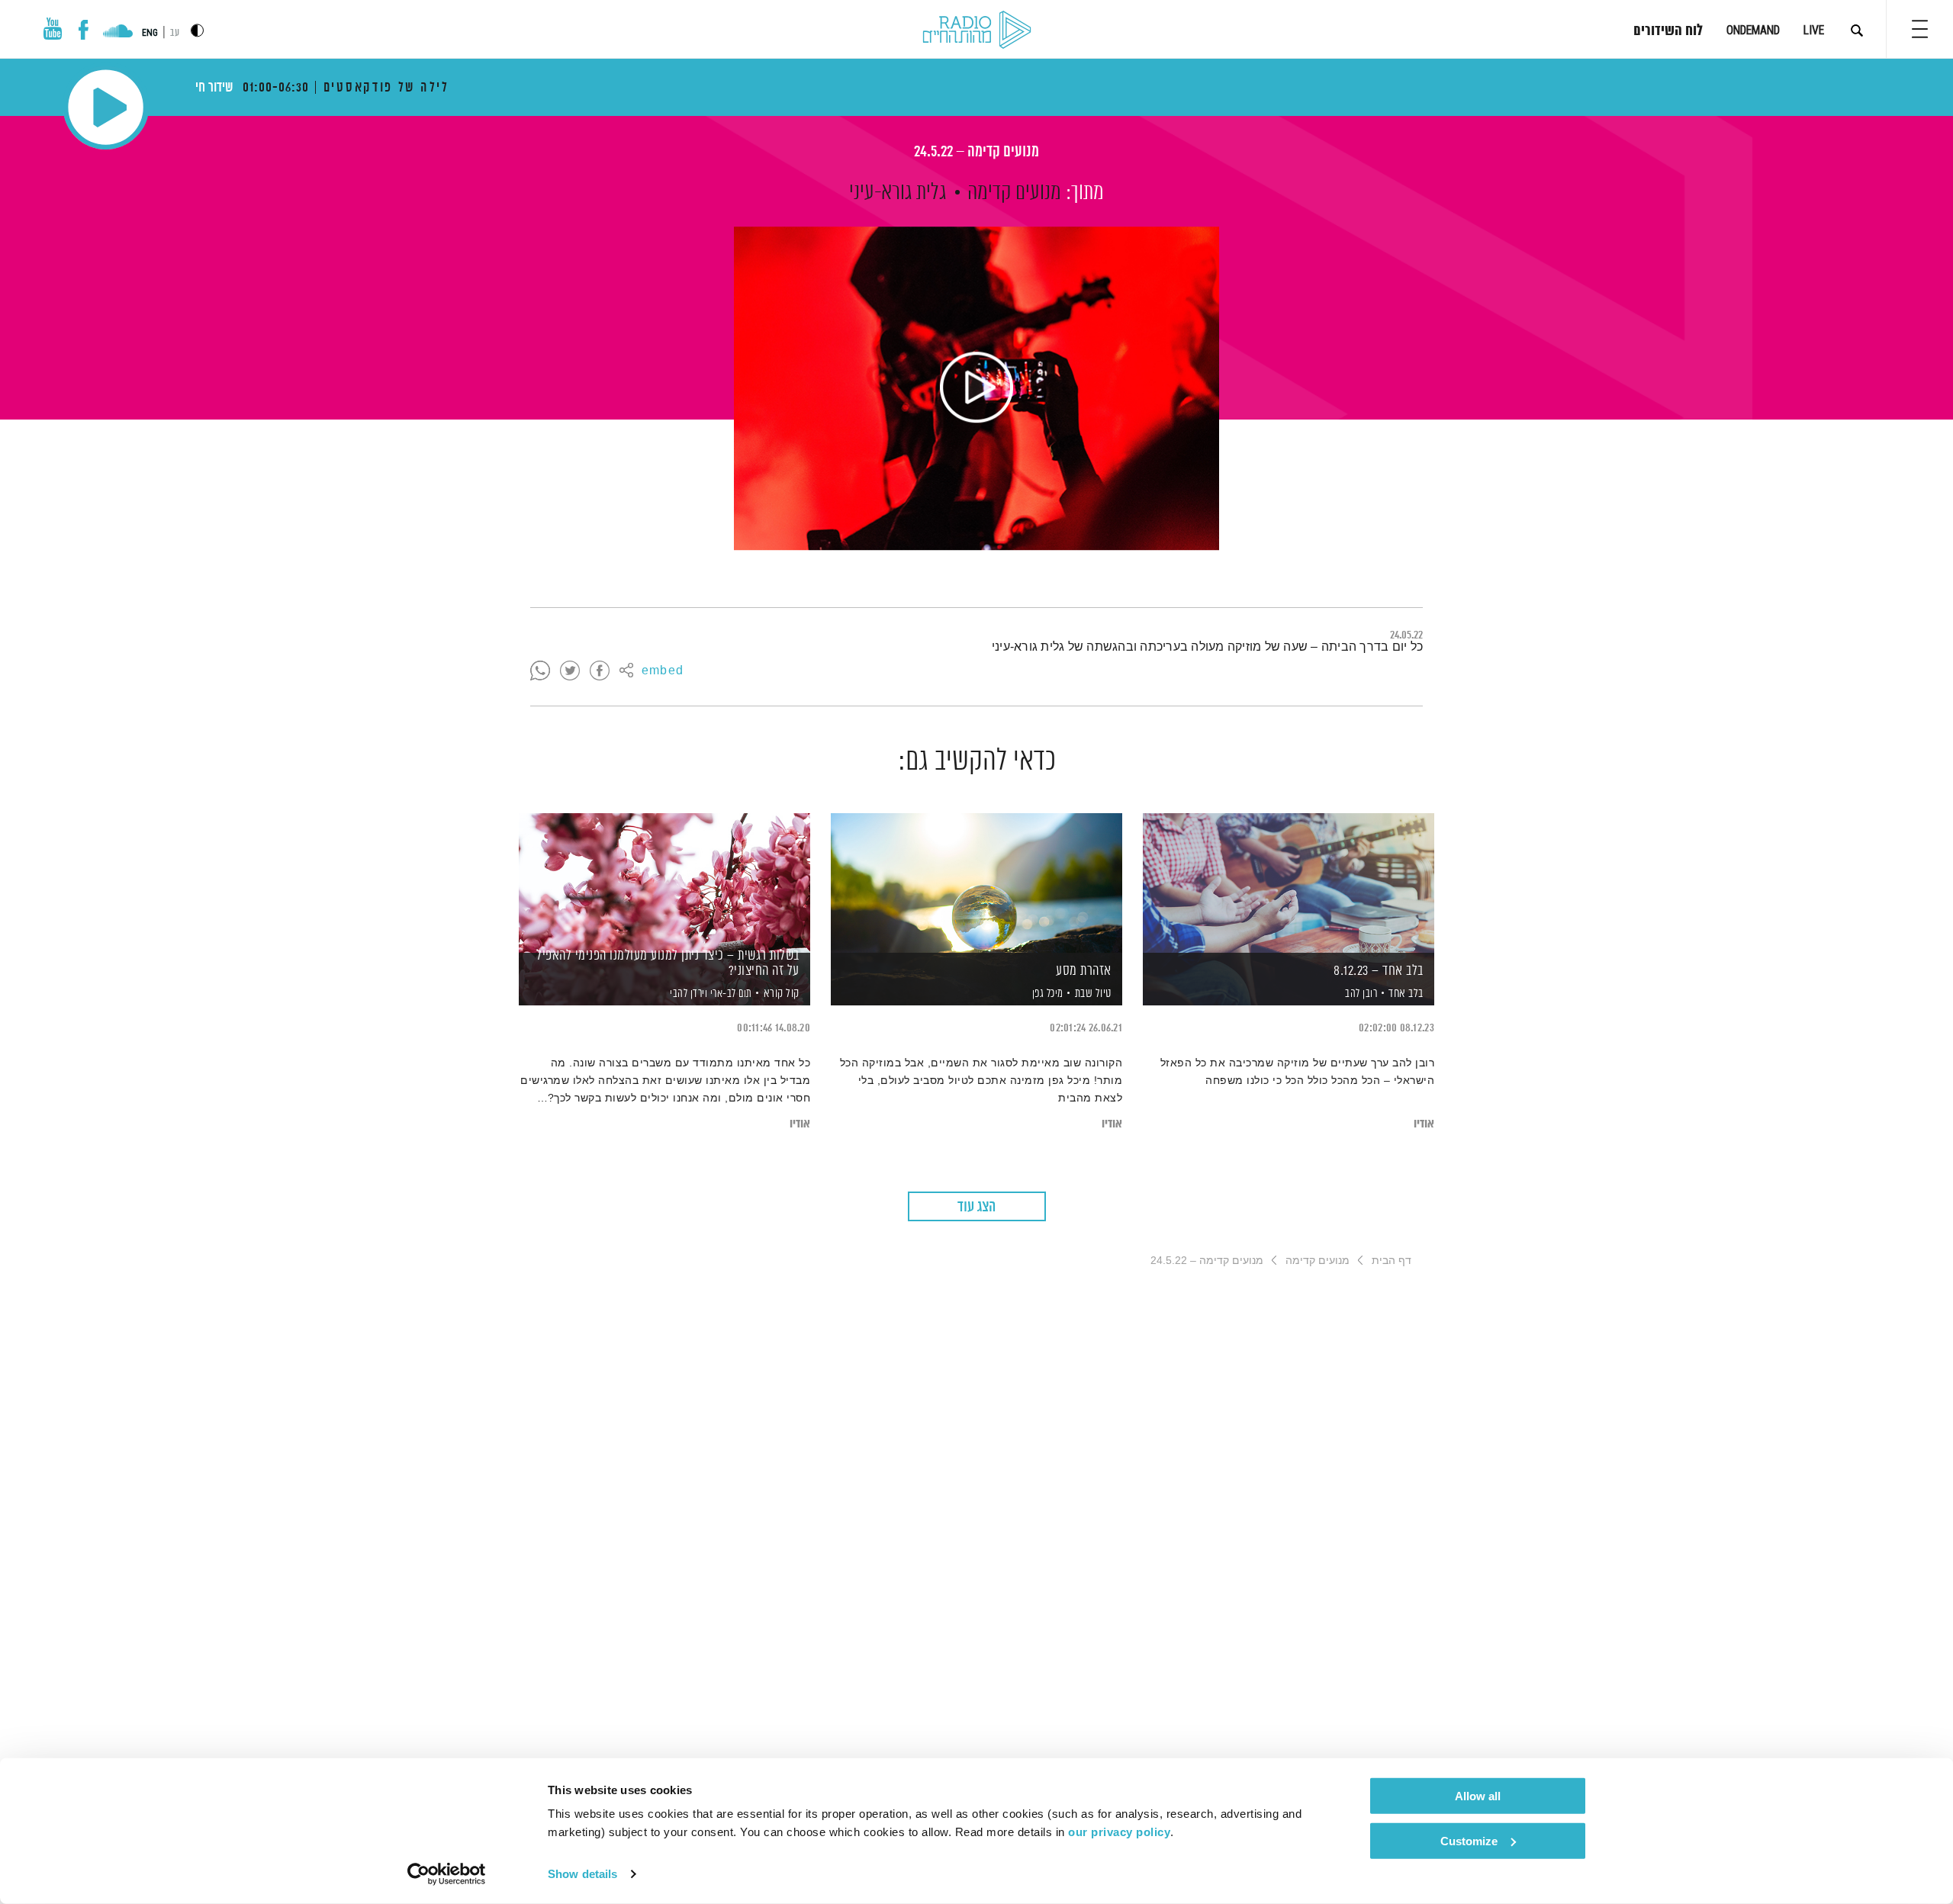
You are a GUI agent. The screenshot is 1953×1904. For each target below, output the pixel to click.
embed (663, 671)
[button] (1920, 29)
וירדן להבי (688, 994)
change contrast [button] (197, 30)
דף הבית (1392, 1260)
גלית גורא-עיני (898, 193)
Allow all (1478, 1796)
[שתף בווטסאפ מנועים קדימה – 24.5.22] (540, 671)
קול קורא (782, 994)
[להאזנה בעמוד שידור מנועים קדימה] (976, 388)
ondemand (1753, 30)
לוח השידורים (1668, 31)
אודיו (1424, 1124)
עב (175, 33)
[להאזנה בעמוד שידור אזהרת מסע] (976, 883)
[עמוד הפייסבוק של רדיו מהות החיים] (84, 30)
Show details (582, 1874)
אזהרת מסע (1084, 971)
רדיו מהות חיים (977, 31)
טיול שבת (1093, 994)
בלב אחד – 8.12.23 (1379, 971)
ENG (150, 33)
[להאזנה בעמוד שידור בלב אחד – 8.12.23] (1289, 883)
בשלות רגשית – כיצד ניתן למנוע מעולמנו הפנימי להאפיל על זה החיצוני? (668, 963)
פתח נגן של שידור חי (106, 107)
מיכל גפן (1046, 994)
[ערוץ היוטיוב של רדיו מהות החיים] (53, 29)
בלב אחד (1406, 994)
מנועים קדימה (1014, 193)
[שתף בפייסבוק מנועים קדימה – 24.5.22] (600, 671)
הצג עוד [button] (976, 1207)
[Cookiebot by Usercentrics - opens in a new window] (447, 1874)
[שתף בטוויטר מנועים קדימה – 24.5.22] (570, 671)
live (1814, 30)
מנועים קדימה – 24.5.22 (976, 152)
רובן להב (1360, 994)
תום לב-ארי (730, 994)
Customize (1469, 1840)
